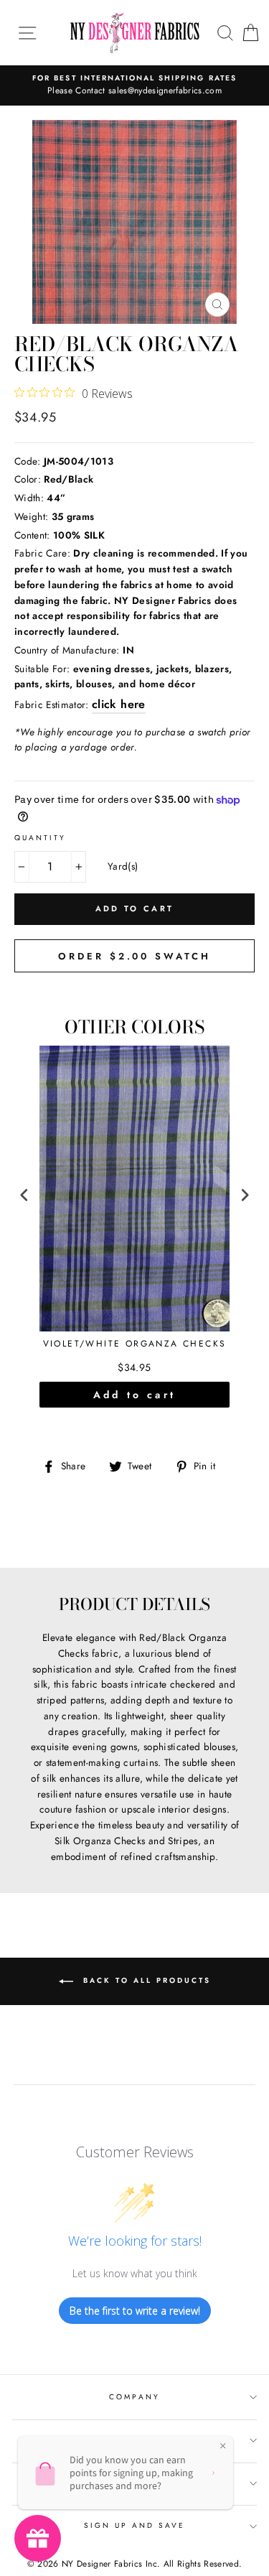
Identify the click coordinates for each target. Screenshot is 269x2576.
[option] (134, 85)
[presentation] (24, 1195)
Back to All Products (145, 1981)
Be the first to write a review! (135, 2311)
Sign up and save (135, 2525)
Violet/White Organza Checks (135, 1344)
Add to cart (134, 1395)
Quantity (40, 838)
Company (134, 2397)
